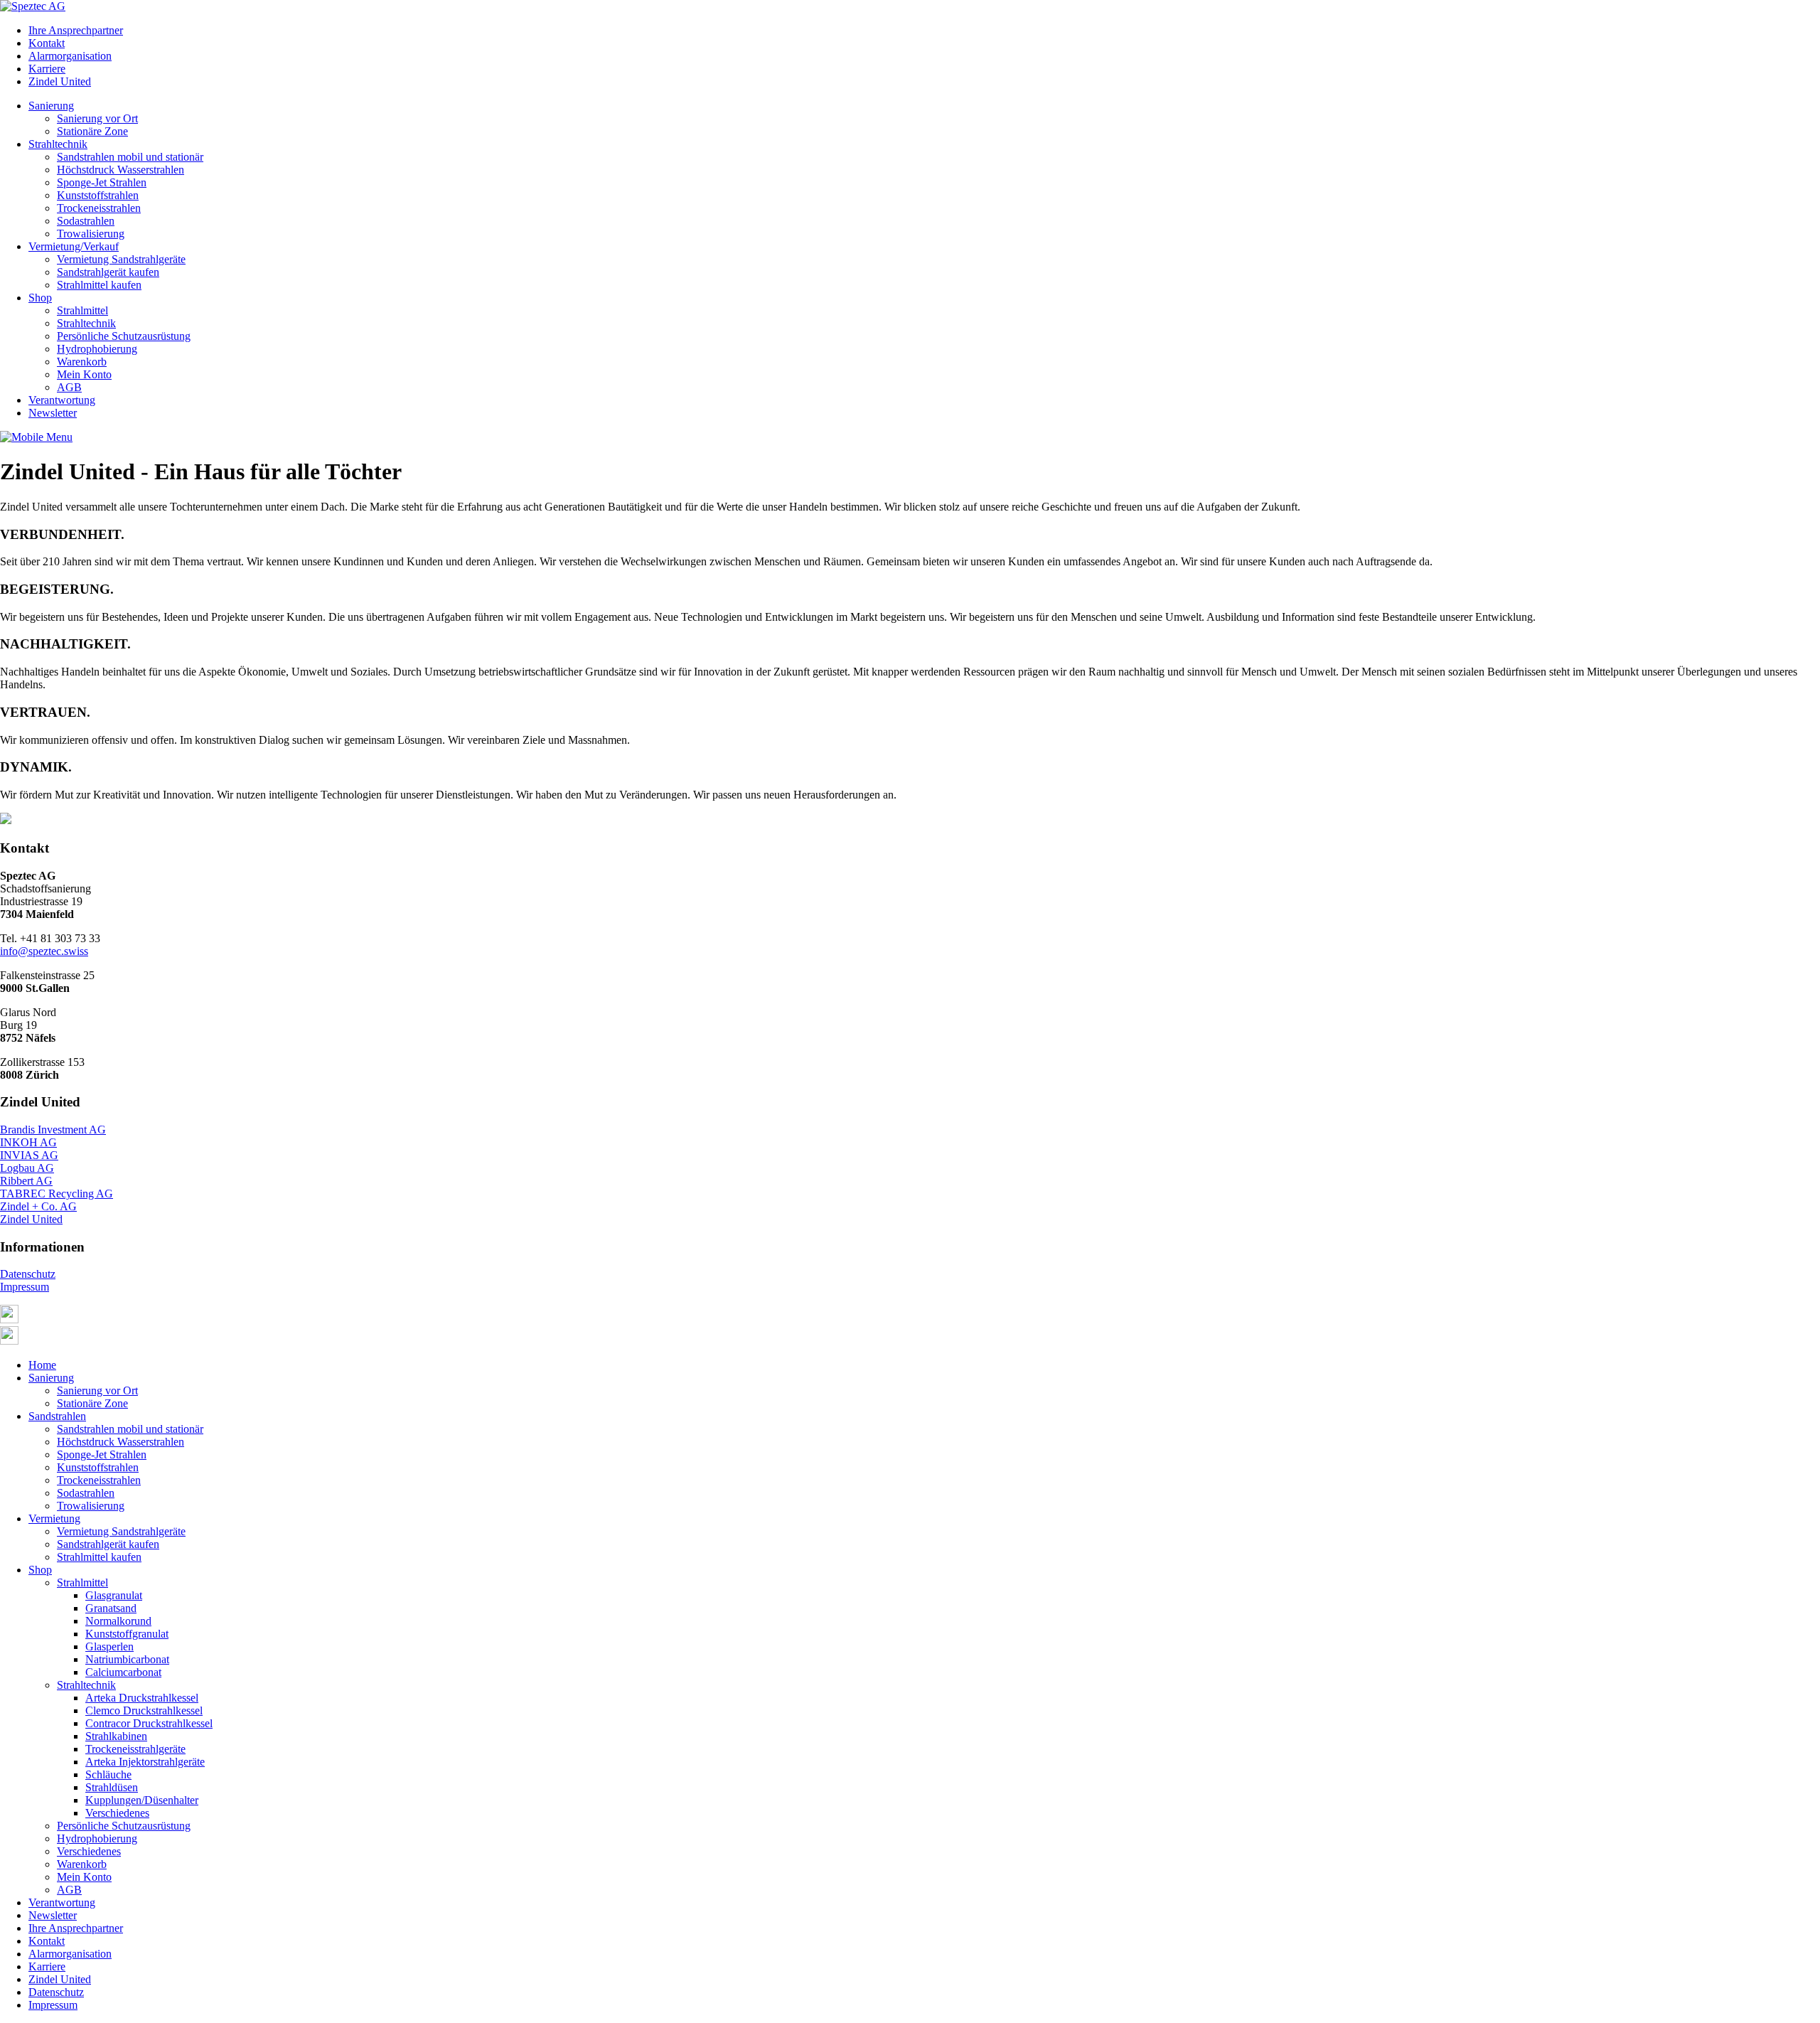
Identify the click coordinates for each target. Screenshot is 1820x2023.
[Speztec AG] (33, 6)
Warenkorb (82, 362)
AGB (69, 387)
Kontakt (47, 43)
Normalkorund (118, 1621)
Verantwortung (62, 400)
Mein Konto (84, 374)
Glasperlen (109, 1646)
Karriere (47, 69)
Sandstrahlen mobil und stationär (130, 157)
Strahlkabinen (116, 1736)
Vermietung (54, 1518)
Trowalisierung (91, 234)
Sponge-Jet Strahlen (102, 182)
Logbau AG (27, 1168)
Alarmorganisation (70, 56)
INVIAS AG (29, 1155)
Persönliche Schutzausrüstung (124, 336)
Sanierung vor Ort (97, 118)
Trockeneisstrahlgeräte (135, 1749)
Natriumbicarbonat (127, 1659)
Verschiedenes (117, 1813)
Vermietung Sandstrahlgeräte (121, 259)
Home (42, 1365)
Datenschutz (28, 1274)
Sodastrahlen (86, 221)
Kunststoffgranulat (127, 1634)
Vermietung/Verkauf (74, 246)
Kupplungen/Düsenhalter (142, 1800)
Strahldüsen (112, 1787)
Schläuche (108, 1774)
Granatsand (111, 1608)
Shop (40, 298)
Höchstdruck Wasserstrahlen (121, 170)
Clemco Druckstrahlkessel (144, 1710)
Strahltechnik (58, 144)
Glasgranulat (114, 1595)
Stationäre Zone (92, 131)
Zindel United (60, 81)
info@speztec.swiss (44, 951)
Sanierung (51, 106)
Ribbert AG (26, 1181)
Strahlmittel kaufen (99, 285)
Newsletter (53, 413)
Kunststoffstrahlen (98, 195)
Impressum (25, 1287)
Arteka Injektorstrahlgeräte (145, 1762)
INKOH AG (28, 1142)
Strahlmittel (82, 310)
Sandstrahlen (57, 1416)
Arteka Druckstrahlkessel (142, 1698)
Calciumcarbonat (123, 1672)
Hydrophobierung (97, 349)
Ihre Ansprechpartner (76, 30)
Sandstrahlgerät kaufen (108, 272)
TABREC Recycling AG (57, 1194)
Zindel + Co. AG (38, 1206)
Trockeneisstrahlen (99, 208)
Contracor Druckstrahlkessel (149, 1723)
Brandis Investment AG (53, 1130)
